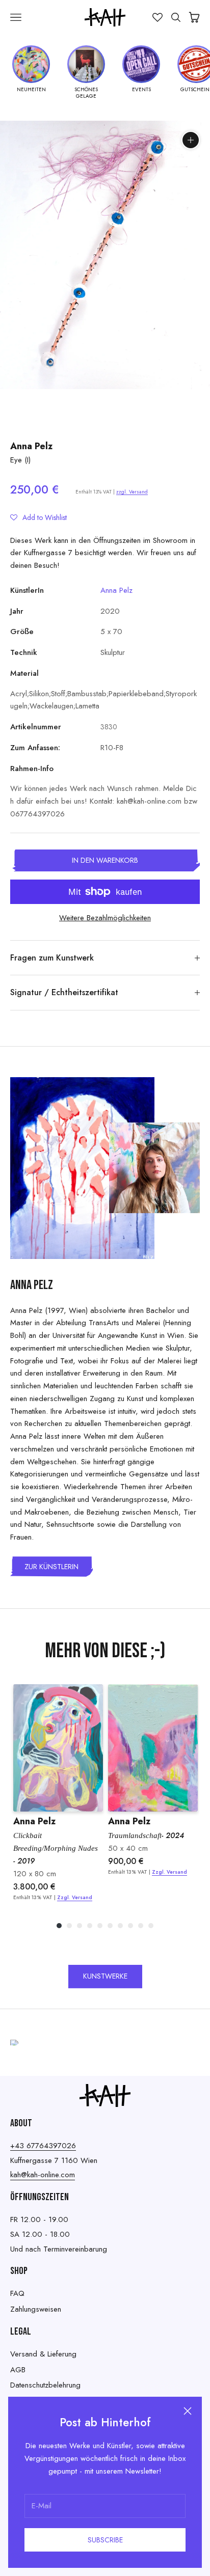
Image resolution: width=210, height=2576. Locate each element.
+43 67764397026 (43, 2146)
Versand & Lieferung (43, 2354)
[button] (38, 517)
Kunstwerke (105, 1976)
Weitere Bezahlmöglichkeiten (105, 918)
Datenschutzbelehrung (45, 2385)
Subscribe (105, 2540)
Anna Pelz (31, 446)
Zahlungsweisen (36, 2309)
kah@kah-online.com (43, 2175)
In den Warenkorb (105, 860)
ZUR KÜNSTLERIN (51, 1567)
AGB (18, 2370)
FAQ (17, 2293)
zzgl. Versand (132, 492)
